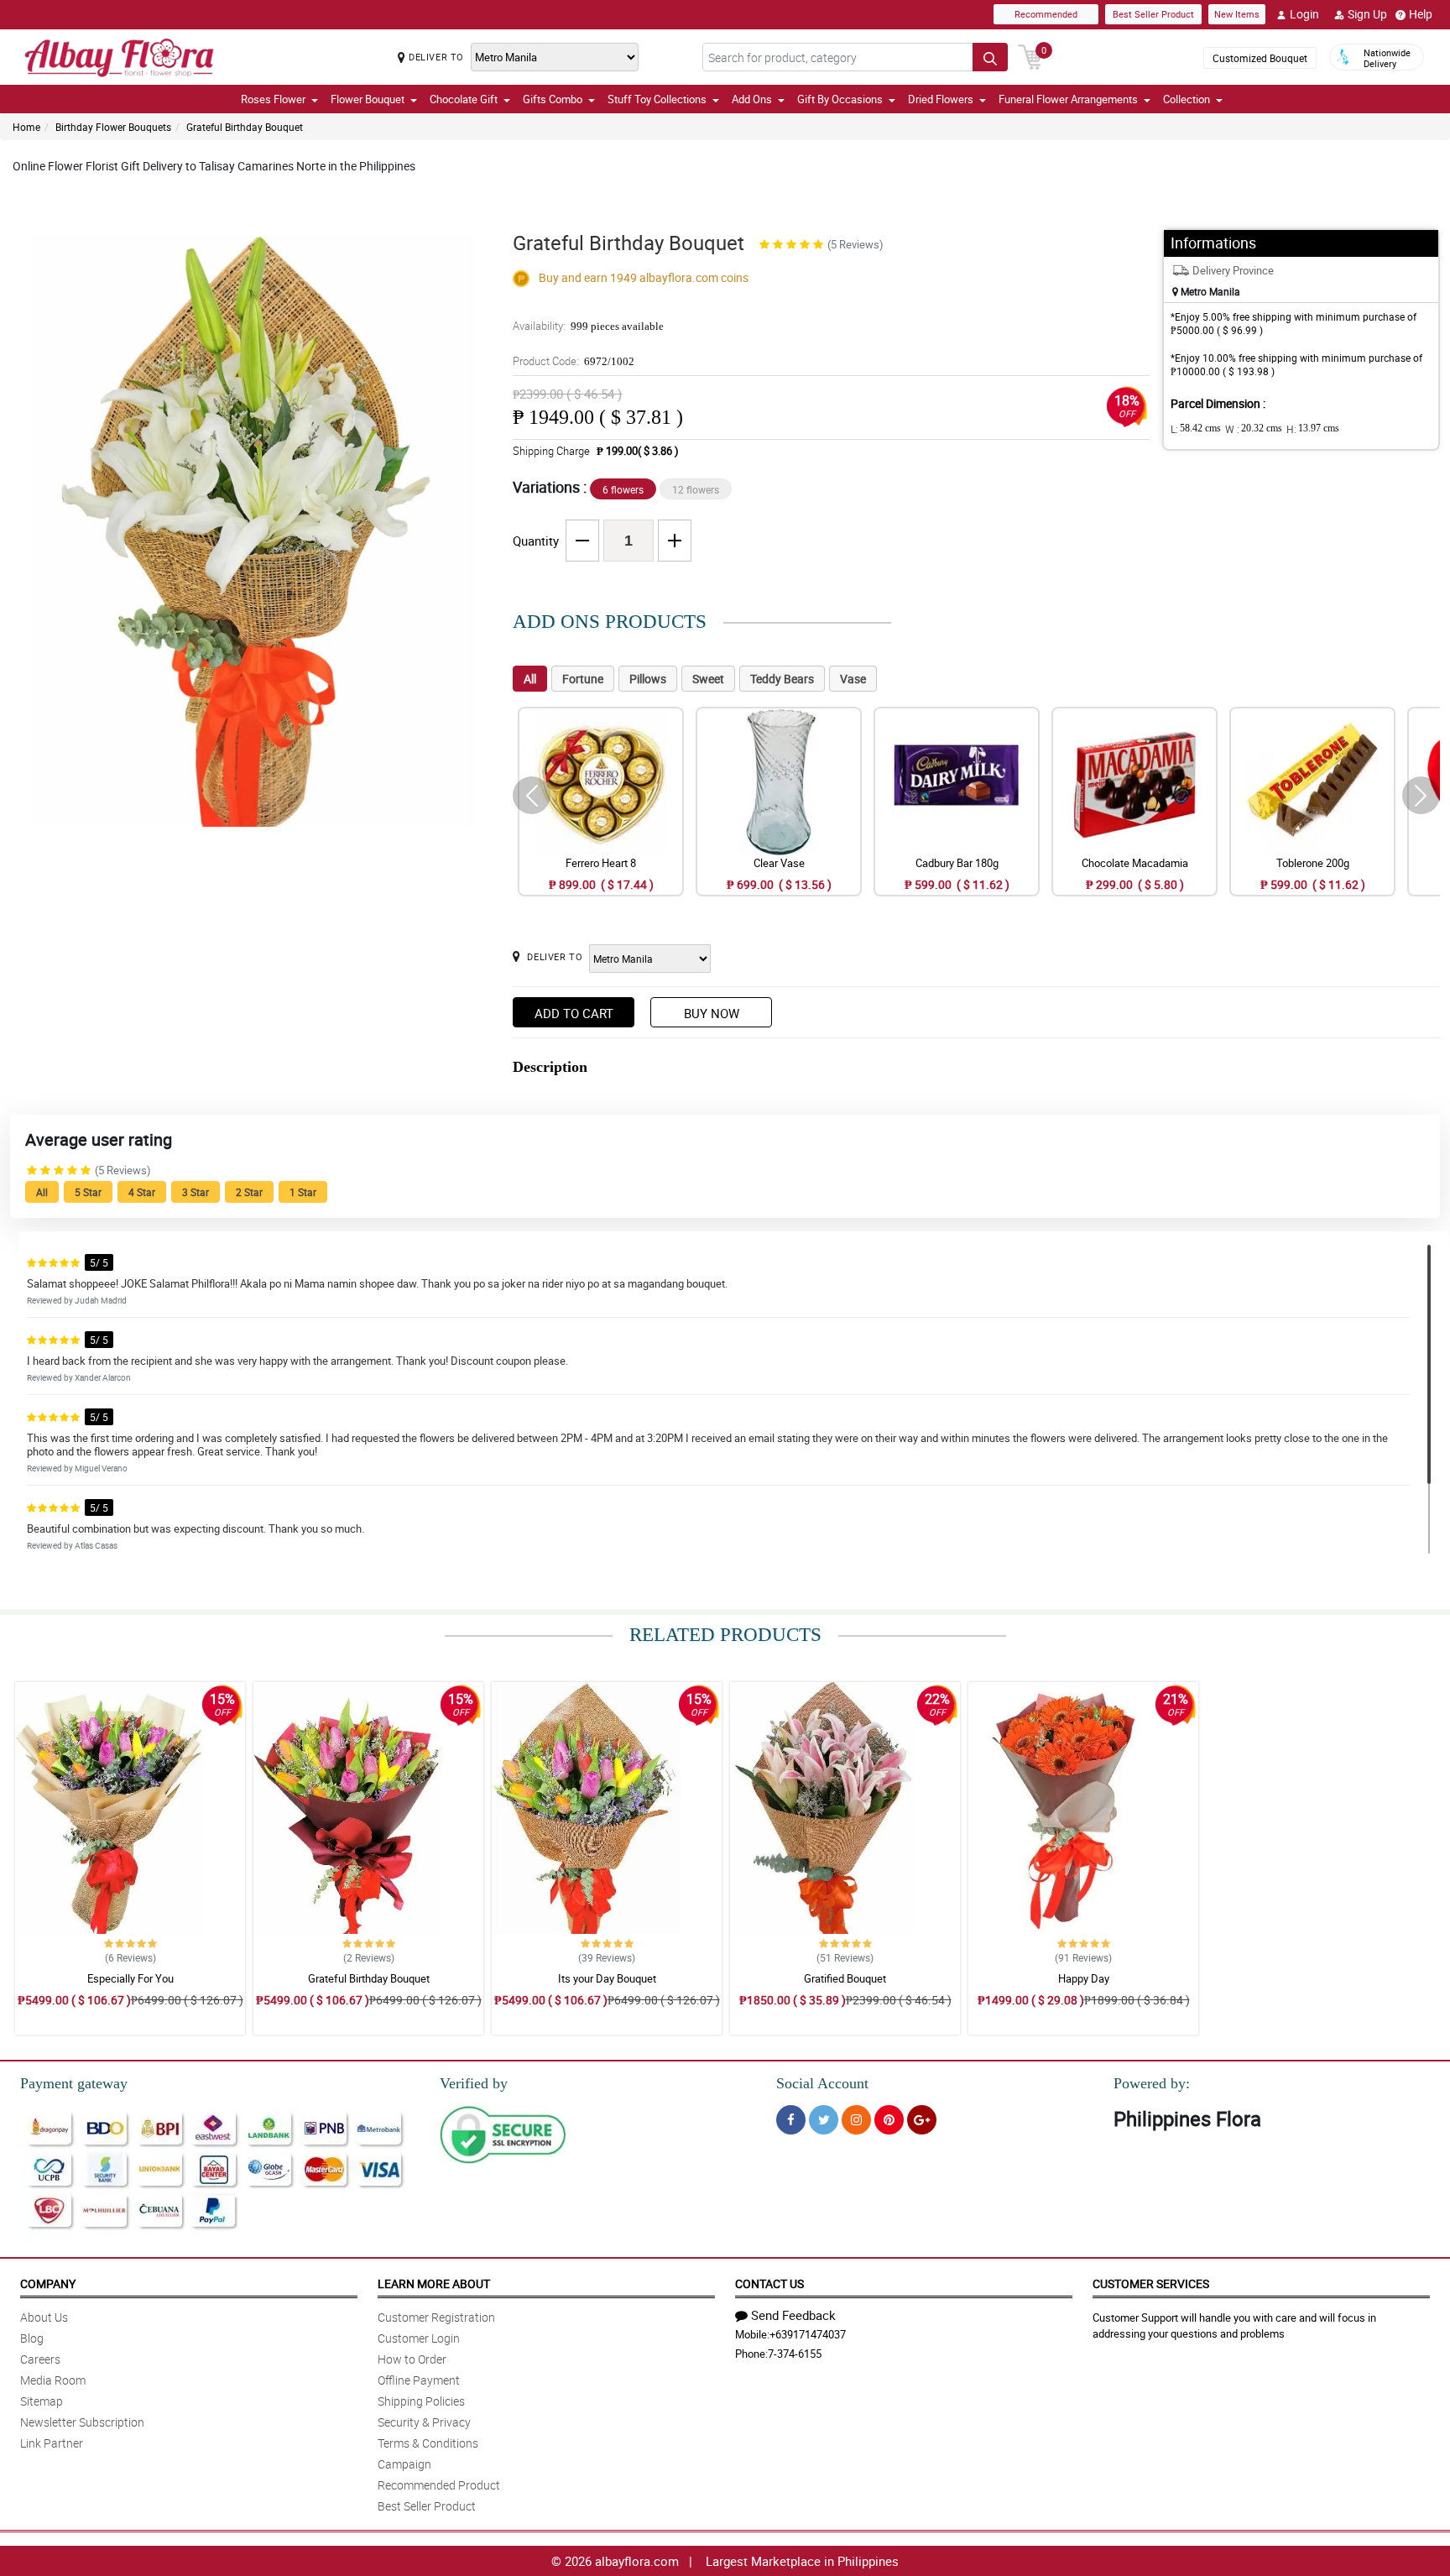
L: (1196, 429)
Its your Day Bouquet (607, 1978)
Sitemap (42, 2401)
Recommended (1046, 14)
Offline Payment (419, 2380)
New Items (1237, 14)
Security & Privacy (424, 2422)
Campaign (404, 2464)
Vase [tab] (853, 679)
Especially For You (130, 1978)
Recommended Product (439, 2485)
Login (1304, 14)
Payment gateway (74, 2083)
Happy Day (1084, 1978)
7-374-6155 (795, 2354)
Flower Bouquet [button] (368, 99)
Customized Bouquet (1260, 58)
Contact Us (769, 2283)
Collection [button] (1187, 99)
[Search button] (990, 57)
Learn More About (434, 2283)
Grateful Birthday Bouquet (245, 127)
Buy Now (712, 1013)
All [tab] (530, 679)
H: (1313, 429)
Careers (40, 2359)
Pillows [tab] (648, 679)
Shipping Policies (421, 2401)
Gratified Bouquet (845, 1978)
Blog (32, 2338)
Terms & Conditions (428, 2443)
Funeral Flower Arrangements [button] (1068, 99)
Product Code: (574, 361)
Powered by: (1152, 2083)
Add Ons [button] (752, 99)
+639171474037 (808, 2334)
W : (1254, 429)
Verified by (474, 2083)
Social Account (822, 2083)
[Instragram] (856, 2120)
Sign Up (1367, 14)
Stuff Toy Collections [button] (657, 99)
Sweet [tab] (708, 679)
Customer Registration (436, 2317)
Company (48, 2283)
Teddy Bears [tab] (782, 679)
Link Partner (52, 2443)
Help (1421, 14)
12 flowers (696, 489)
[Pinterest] (889, 2120)
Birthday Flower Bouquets (113, 127)
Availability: (588, 326)
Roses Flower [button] (273, 99)
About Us (44, 2317)
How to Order (412, 2359)
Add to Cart (574, 1013)
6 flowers (623, 489)
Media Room (53, 2380)
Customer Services (1151, 2283)
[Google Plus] (922, 2120)
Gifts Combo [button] (553, 99)
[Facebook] (791, 2120)
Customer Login (419, 2338)
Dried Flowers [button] (941, 99)
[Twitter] (824, 2120)
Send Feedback (793, 2315)
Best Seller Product (1153, 14)
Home (26, 127)
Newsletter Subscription (82, 2422)
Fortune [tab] (583, 679)
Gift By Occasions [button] (840, 99)
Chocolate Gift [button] (464, 99)
